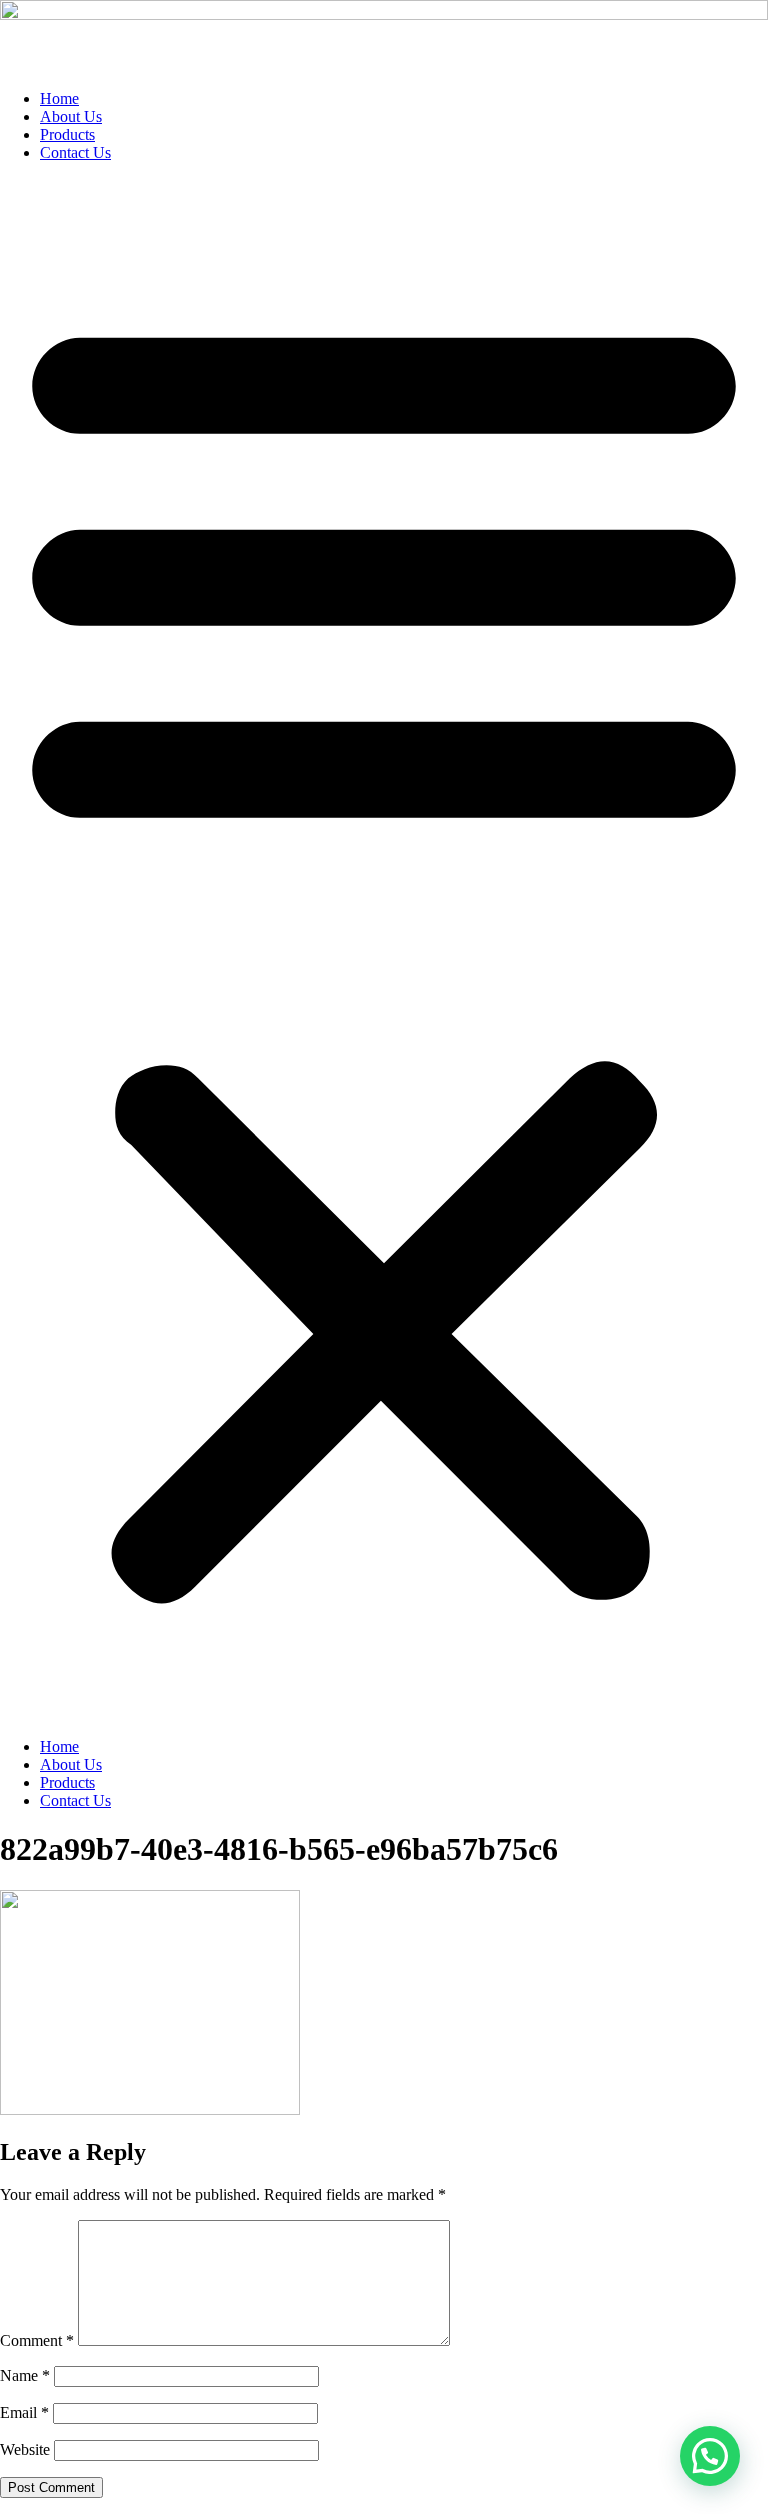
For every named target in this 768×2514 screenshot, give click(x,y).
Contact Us (75, 152)
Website (25, 2449)
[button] (384, 950)
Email (24, 2412)
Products (67, 134)
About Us (71, 116)
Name (25, 2375)
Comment (37, 2340)
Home (59, 98)
